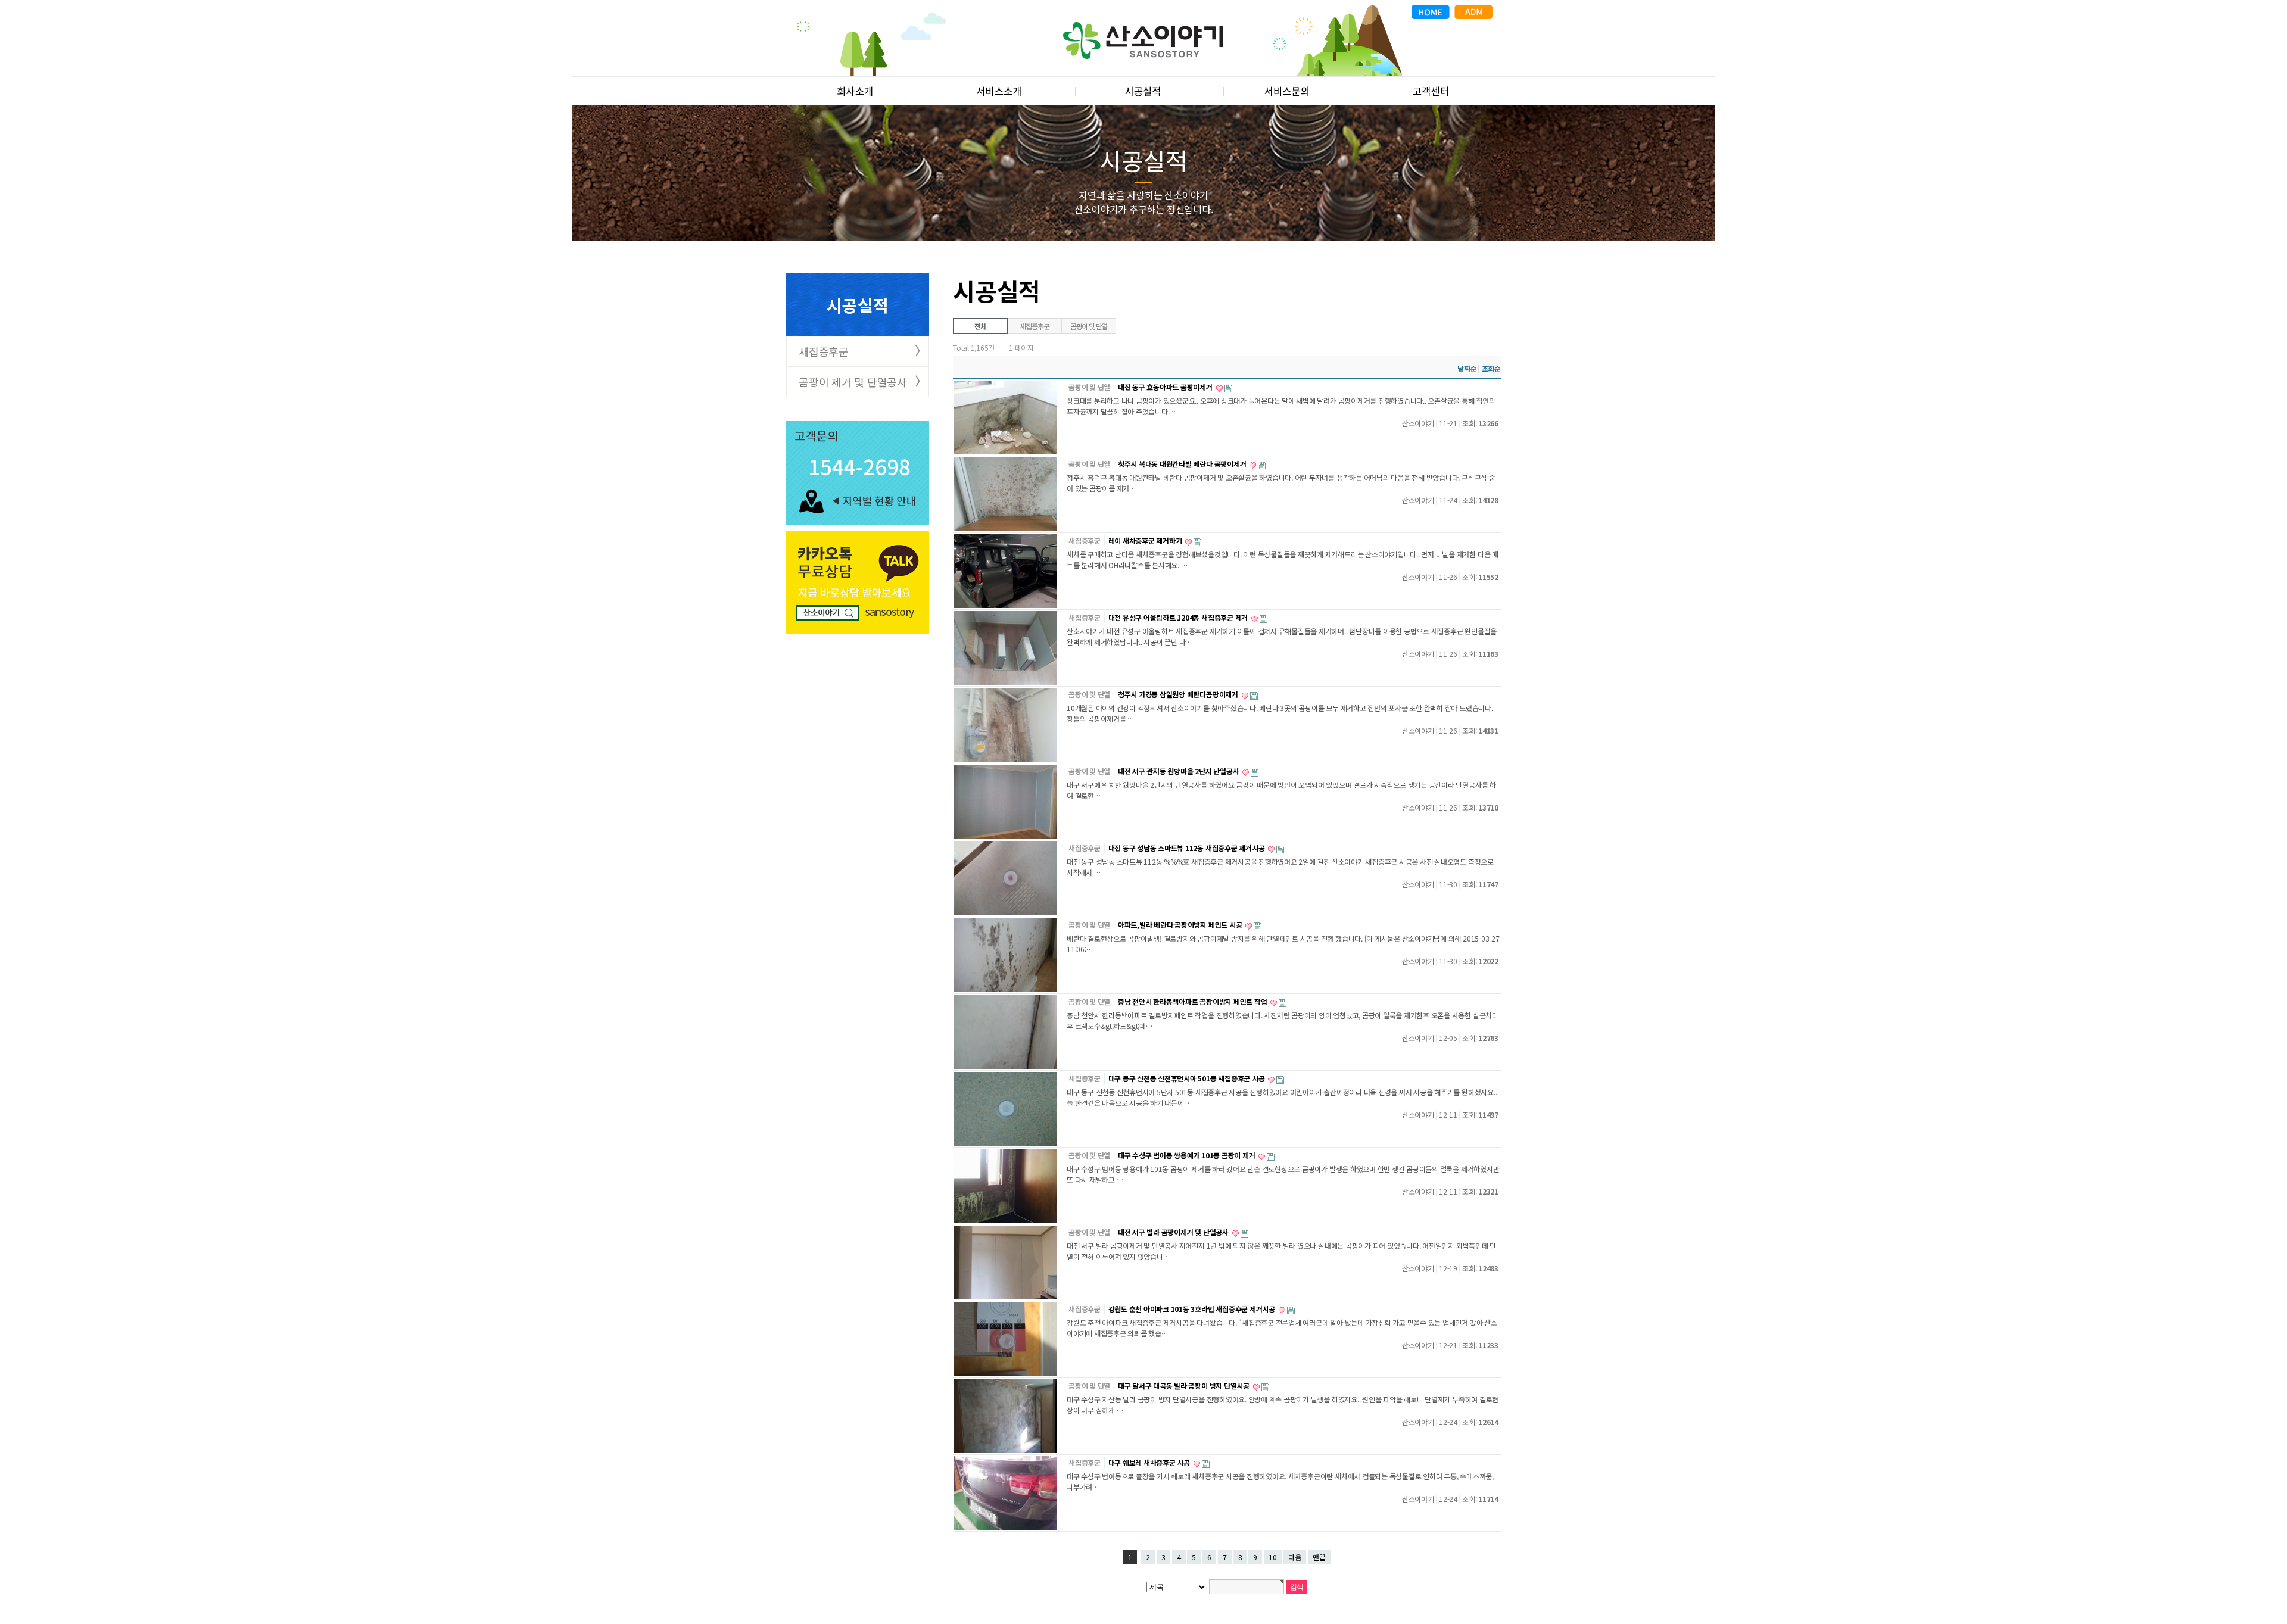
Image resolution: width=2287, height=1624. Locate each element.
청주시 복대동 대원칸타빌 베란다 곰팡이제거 (1183, 464)
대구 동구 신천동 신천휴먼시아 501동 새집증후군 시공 (1188, 1078)
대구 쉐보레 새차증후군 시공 (1150, 1462)
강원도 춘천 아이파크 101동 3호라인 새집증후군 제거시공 (1193, 1309)
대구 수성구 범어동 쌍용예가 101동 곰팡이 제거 (1187, 1155)
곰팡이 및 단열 (1089, 326)
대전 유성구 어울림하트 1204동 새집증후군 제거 (1179, 617)
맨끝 (1319, 1557)
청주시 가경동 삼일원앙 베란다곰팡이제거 (1179, 694)
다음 (1295, 1557)
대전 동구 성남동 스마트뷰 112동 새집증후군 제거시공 (1188, 848)
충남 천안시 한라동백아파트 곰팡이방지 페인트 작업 (1193, 1001)
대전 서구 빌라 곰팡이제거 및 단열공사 (1174, 1232)
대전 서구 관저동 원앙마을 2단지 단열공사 (1179, 771)
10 (1273, 1557)
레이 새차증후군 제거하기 (1146, 540)
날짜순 (1467, 368)
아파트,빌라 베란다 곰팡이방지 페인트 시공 (1181, 925)
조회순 (1491, 368)
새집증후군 (824, 351)
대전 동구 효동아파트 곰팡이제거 (1166, 387)
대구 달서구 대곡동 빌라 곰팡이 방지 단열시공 (1185, 1385)
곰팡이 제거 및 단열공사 (853, 382)
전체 (980, 326)
